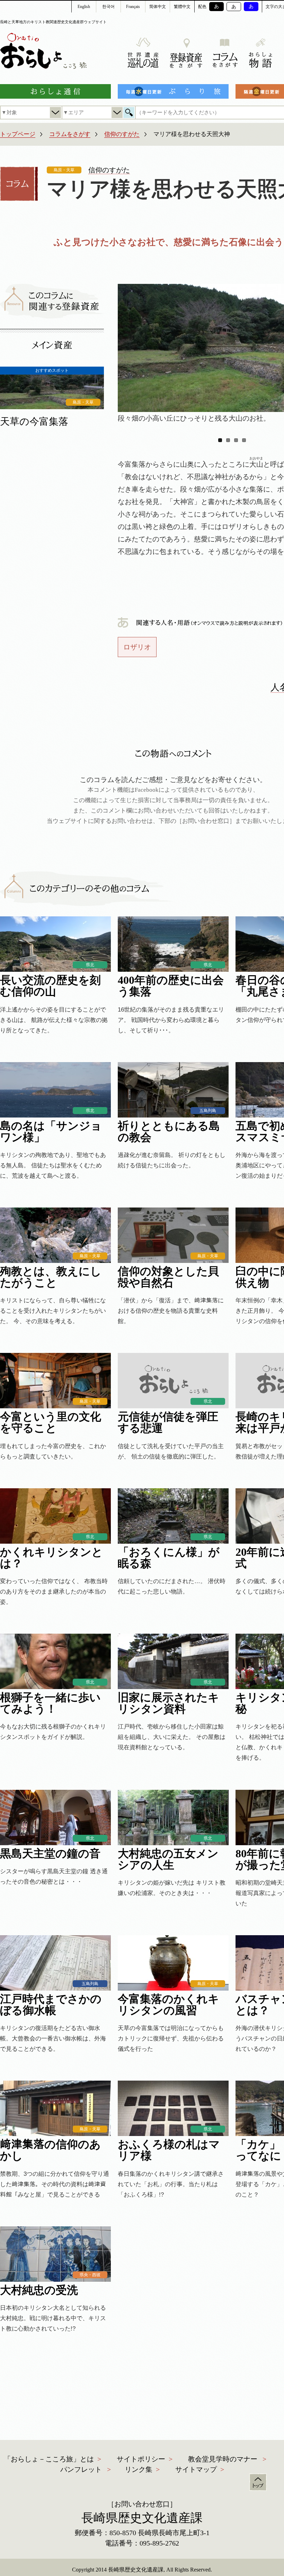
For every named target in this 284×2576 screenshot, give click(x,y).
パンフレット (81, 2469)
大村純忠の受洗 (39, 2290)
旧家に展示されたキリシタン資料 (168, 1703)
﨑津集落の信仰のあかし (50, 2150)
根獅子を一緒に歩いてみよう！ (50, 1703)
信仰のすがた (122, 134)
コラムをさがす (70, 134)
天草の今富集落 (34, 421)
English (84, 7)
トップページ (18, 134)
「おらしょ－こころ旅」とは (49, 2459)
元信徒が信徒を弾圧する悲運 (168, 1422)
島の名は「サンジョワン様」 (51, 1132)
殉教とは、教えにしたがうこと (51, 1277)
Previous (128, 345)
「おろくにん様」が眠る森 (169, 1558)
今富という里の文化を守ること (51, 1422)
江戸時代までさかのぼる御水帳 (51, 2005)
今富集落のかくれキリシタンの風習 (168, 2005)
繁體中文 (182, 7)
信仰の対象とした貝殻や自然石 (168, 1277)
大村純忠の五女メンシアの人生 (168, 1859)
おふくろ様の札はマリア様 (169, 2150)
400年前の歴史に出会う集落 (171, 986)
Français (133, 7)
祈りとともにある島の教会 (169, 1132)
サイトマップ (196, 2469)
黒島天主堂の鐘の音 (50, 1854)
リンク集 (139, 2469)
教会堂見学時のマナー (223, 2459)
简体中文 (158, 7)
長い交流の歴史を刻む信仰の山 (50, 986)
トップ (258, 2482)
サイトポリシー (141, 2459)
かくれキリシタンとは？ (51, 1558)
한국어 (108, 7)
